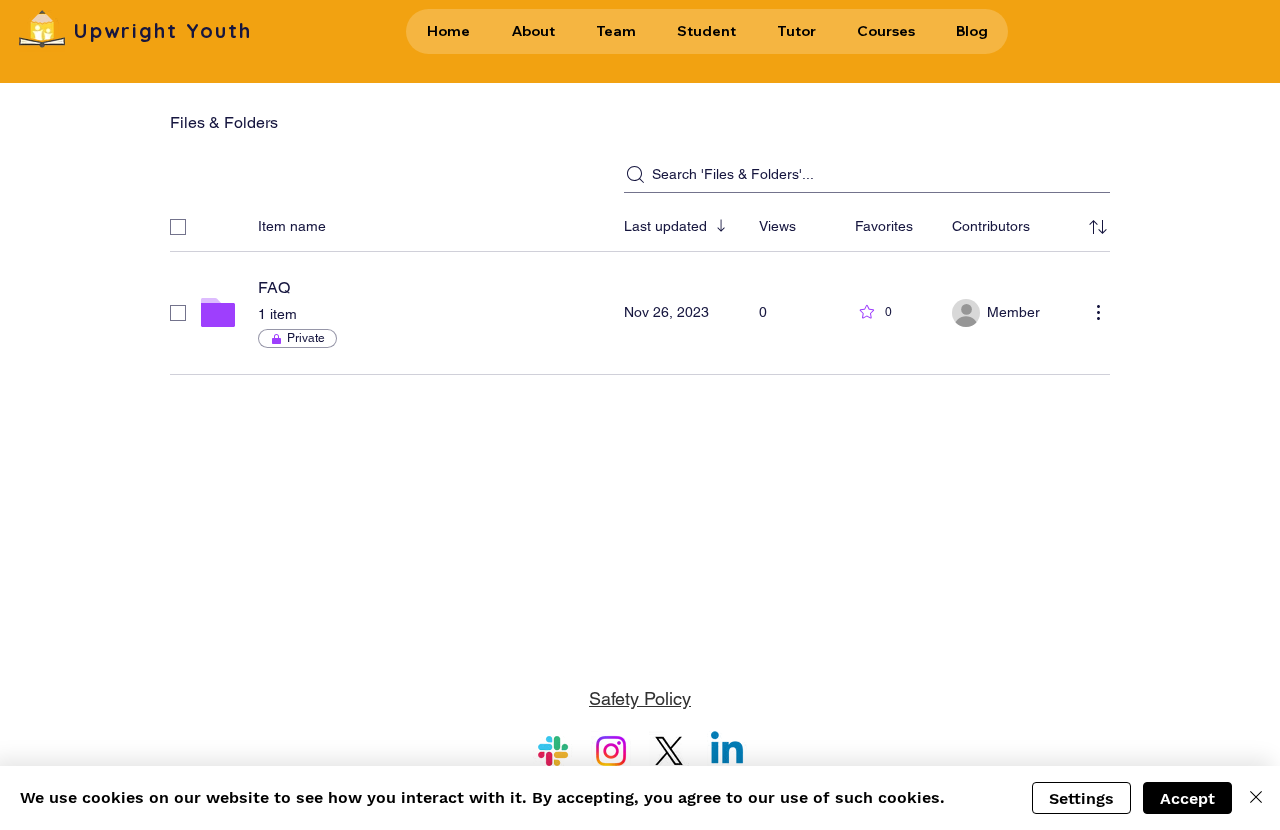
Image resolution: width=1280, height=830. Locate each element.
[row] (640, 223)
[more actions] (1098, 312)
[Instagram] (611, 751)
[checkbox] (178, 227)
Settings (1081, 798)
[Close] (1256, 798)
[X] (669, 751)
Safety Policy (640, 698)
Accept (1187, 798)
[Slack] (553, 751)
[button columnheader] (1098, 227)
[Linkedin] (727, 751)
